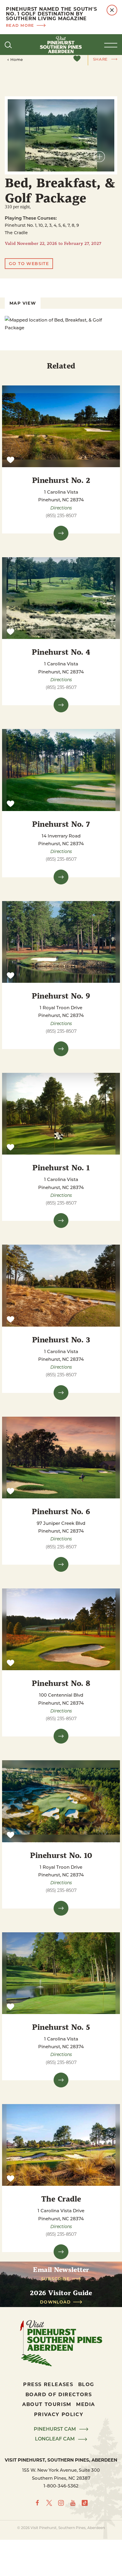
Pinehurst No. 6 (61, 1511)
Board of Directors (59, 2394)
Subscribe (56, 2279)
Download (55, 2302)
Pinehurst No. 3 (61, 1339)
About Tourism (47, 2404)
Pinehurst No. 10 (61, 1855)
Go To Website (29, 263)
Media (86, 2404)
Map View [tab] (23, 303)
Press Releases (48, 2384)
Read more (20, 25)
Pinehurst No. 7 (61, 824)
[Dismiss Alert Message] (112, 10)
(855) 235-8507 (61, 515)
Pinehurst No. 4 (61, 652)
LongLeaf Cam (55, 2439)
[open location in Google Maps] (61, 324)
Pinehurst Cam (55, 2429)
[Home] (61, 45)
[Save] (77, 59)
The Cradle (61, 2198)
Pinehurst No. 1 (61, 1167)
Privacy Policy (59, 2414)
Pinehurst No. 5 (61, 2027)
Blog (86, 2384)
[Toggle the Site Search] (8, 45)
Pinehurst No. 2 (61, 480)
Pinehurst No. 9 (61, 995)
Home (17, 59)
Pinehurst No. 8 (61, 1683)
